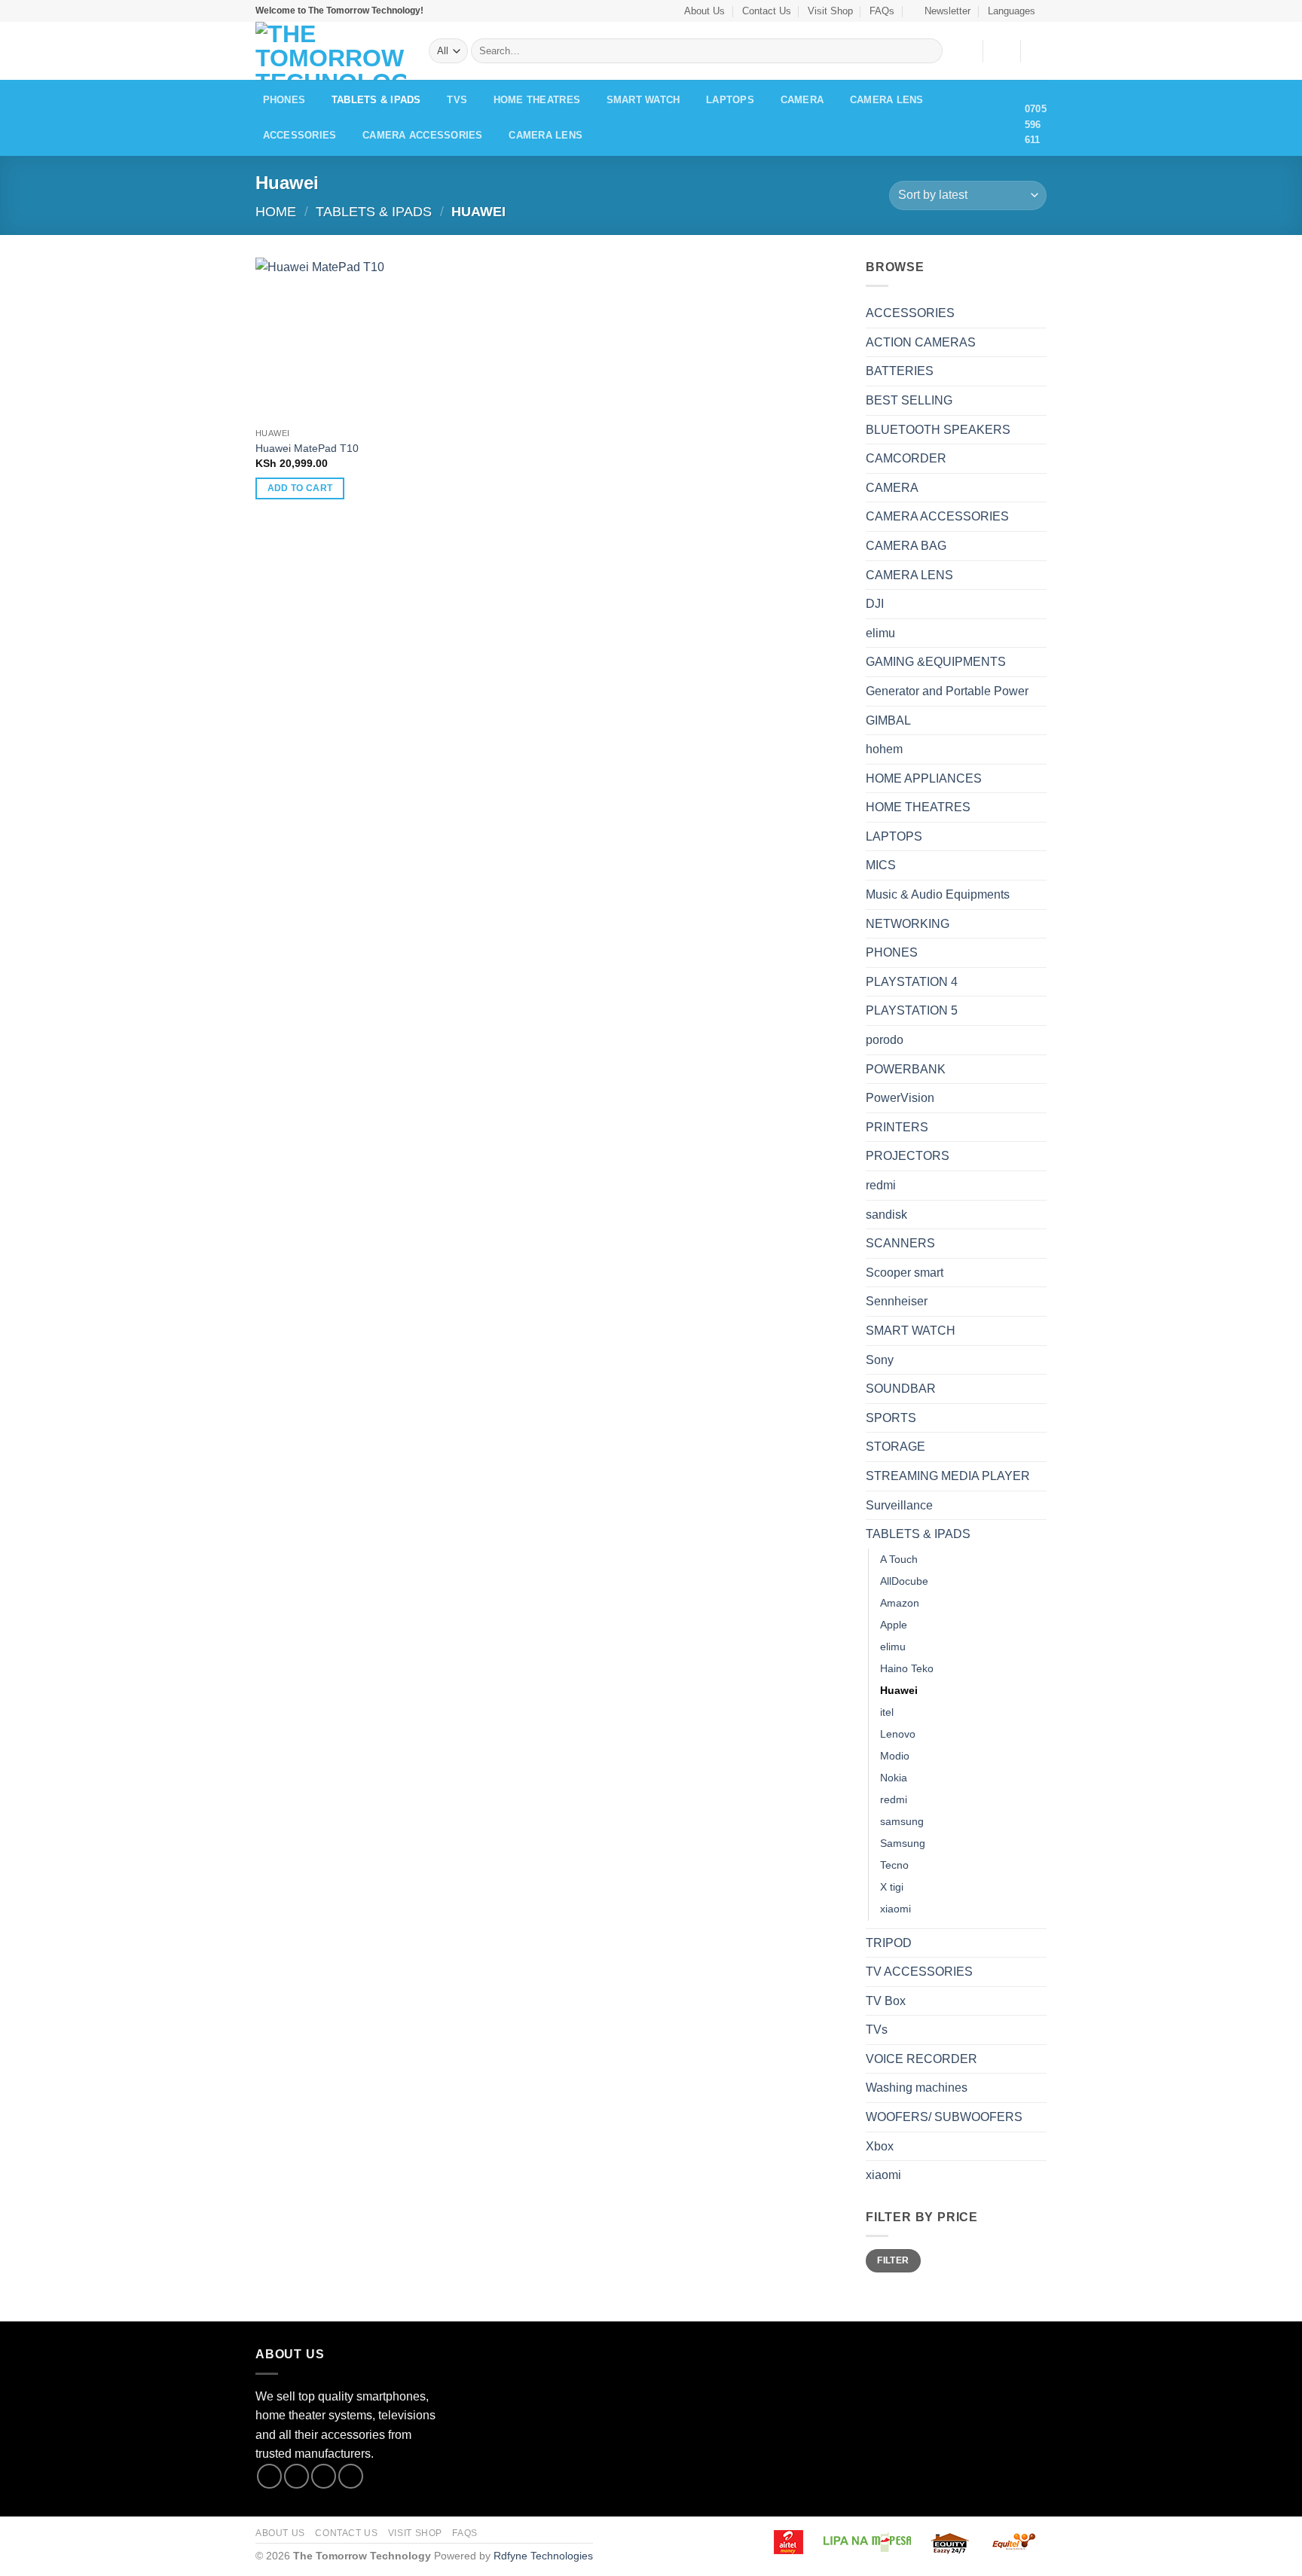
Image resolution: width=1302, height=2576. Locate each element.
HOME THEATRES (537, 100)
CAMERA (802, 100)
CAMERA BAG (906, 546)
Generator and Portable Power (947, 691)
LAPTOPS (730, 100)
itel (887, 1712)
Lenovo (898, 1734)
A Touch (899, 1559)
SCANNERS (900, 1243)
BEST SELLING (909, 400)
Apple (894, 1625)
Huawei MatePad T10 (307, 448)
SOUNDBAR (901, 1389)
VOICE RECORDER (921, 2059)
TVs (457, 100)
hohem (884, 749)
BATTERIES (900, 371)
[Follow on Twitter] (324, 2476)
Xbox (880, 2146)
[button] (941, 11)
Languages (1012, 11)
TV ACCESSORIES (919, 1972)
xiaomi (896, 1909)
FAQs (882, 11)
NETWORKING (908, 924)
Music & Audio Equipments (938, 894)
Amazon (900, 1603)
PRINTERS (897, 1127)
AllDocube (904, 1581)
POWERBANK (906, 1069)
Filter (893, 2260)
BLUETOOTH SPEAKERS (938, 430)
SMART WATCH (643, 100)
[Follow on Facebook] (269, 2476)
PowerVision (900, 1098)
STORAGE (896, 1447)
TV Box (886, 2001)
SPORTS (891, 1418)
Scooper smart (905, 1273)
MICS (881, 865)
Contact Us (767, 11)
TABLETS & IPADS (376, 100)
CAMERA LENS (887, 100)
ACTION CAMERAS (921, 342)
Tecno (894, 1865)
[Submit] (928, 51)
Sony (880, 1360)
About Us (704, 11)
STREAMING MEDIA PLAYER (948, 1476)
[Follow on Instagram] (296, 2476)
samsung (902, 1821)
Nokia (894, 1778)
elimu (880, 633)
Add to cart (300, 488)
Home (276, 211)
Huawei (899, 1690)
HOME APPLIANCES (924, 778)
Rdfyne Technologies (543, 2556)
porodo (885, 1040)
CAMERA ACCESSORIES (423, 135)
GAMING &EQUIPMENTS (936, 662)
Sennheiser (897, 1301)
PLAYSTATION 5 (912, 1010)
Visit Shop (830, 11)
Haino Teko (907, 1668)
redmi (881, 1185)
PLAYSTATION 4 (912, 982)
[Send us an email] (351, 2476)
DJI (875, 604)
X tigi (892, 1887)
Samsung (903, 1843)
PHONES (284, 100)
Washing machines (917, 2088)
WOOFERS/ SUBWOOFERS (944, 2117)
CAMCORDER (906, 458)
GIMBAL (888, 720)
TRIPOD (889, 1943)
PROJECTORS (908, 1156)
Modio (895, 1756)
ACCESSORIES (300, 135)
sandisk (886, 1215)
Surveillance (899, 1505)
